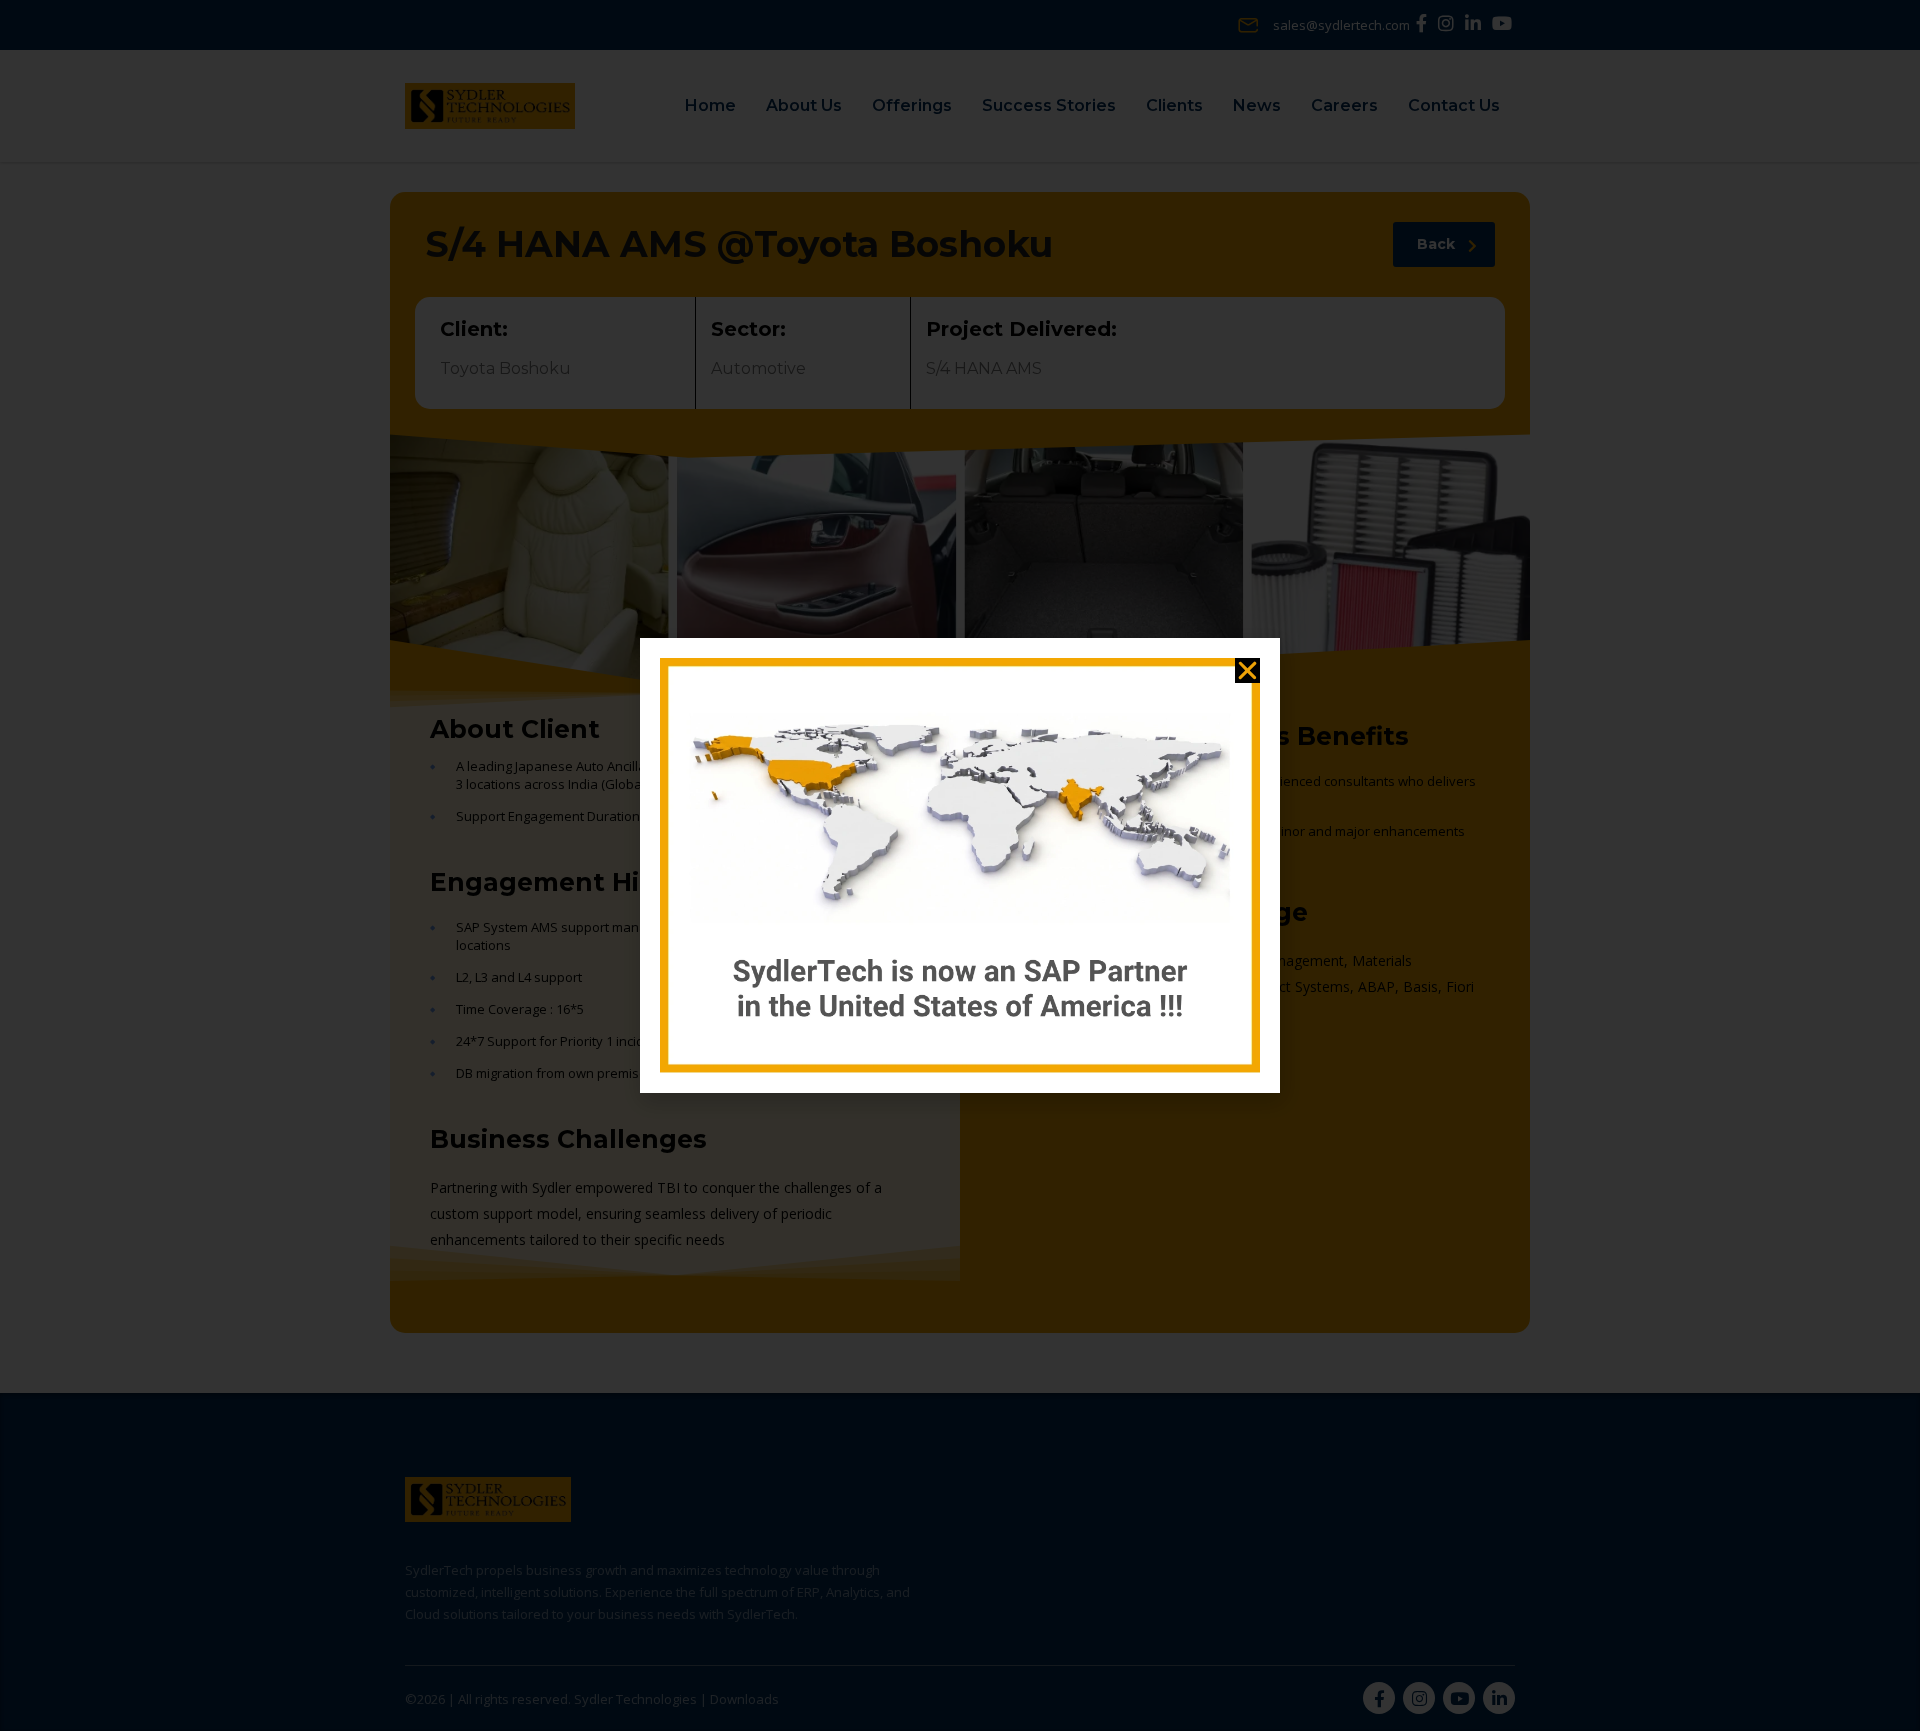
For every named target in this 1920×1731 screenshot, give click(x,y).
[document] (960, 865)
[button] (1247, 670)
